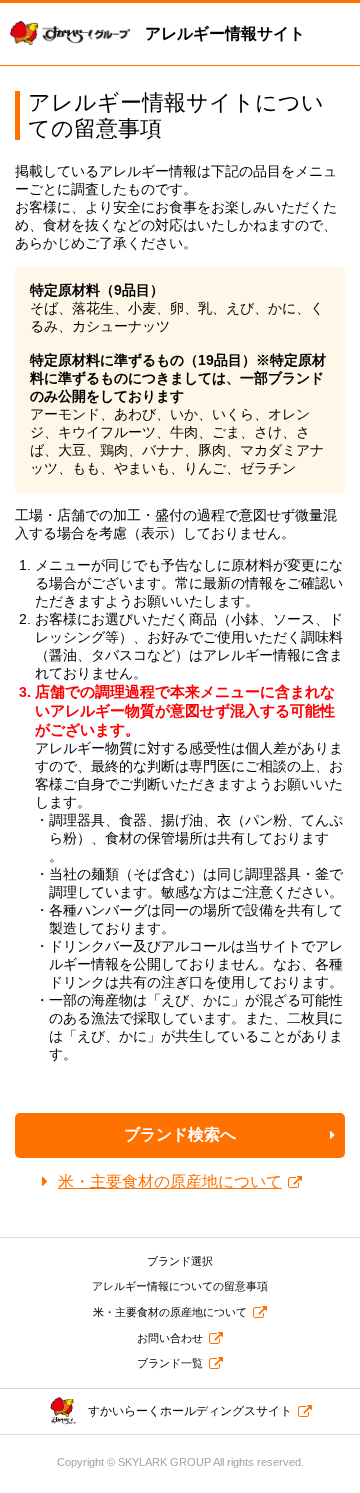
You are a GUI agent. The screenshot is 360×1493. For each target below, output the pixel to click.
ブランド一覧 (170, 1363)
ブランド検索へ (180, 1134)
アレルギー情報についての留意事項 (180, 1286)
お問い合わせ (170, 1338)
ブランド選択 (180, 1261)
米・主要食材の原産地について (170, 1181)
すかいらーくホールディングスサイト (190, 1411)
